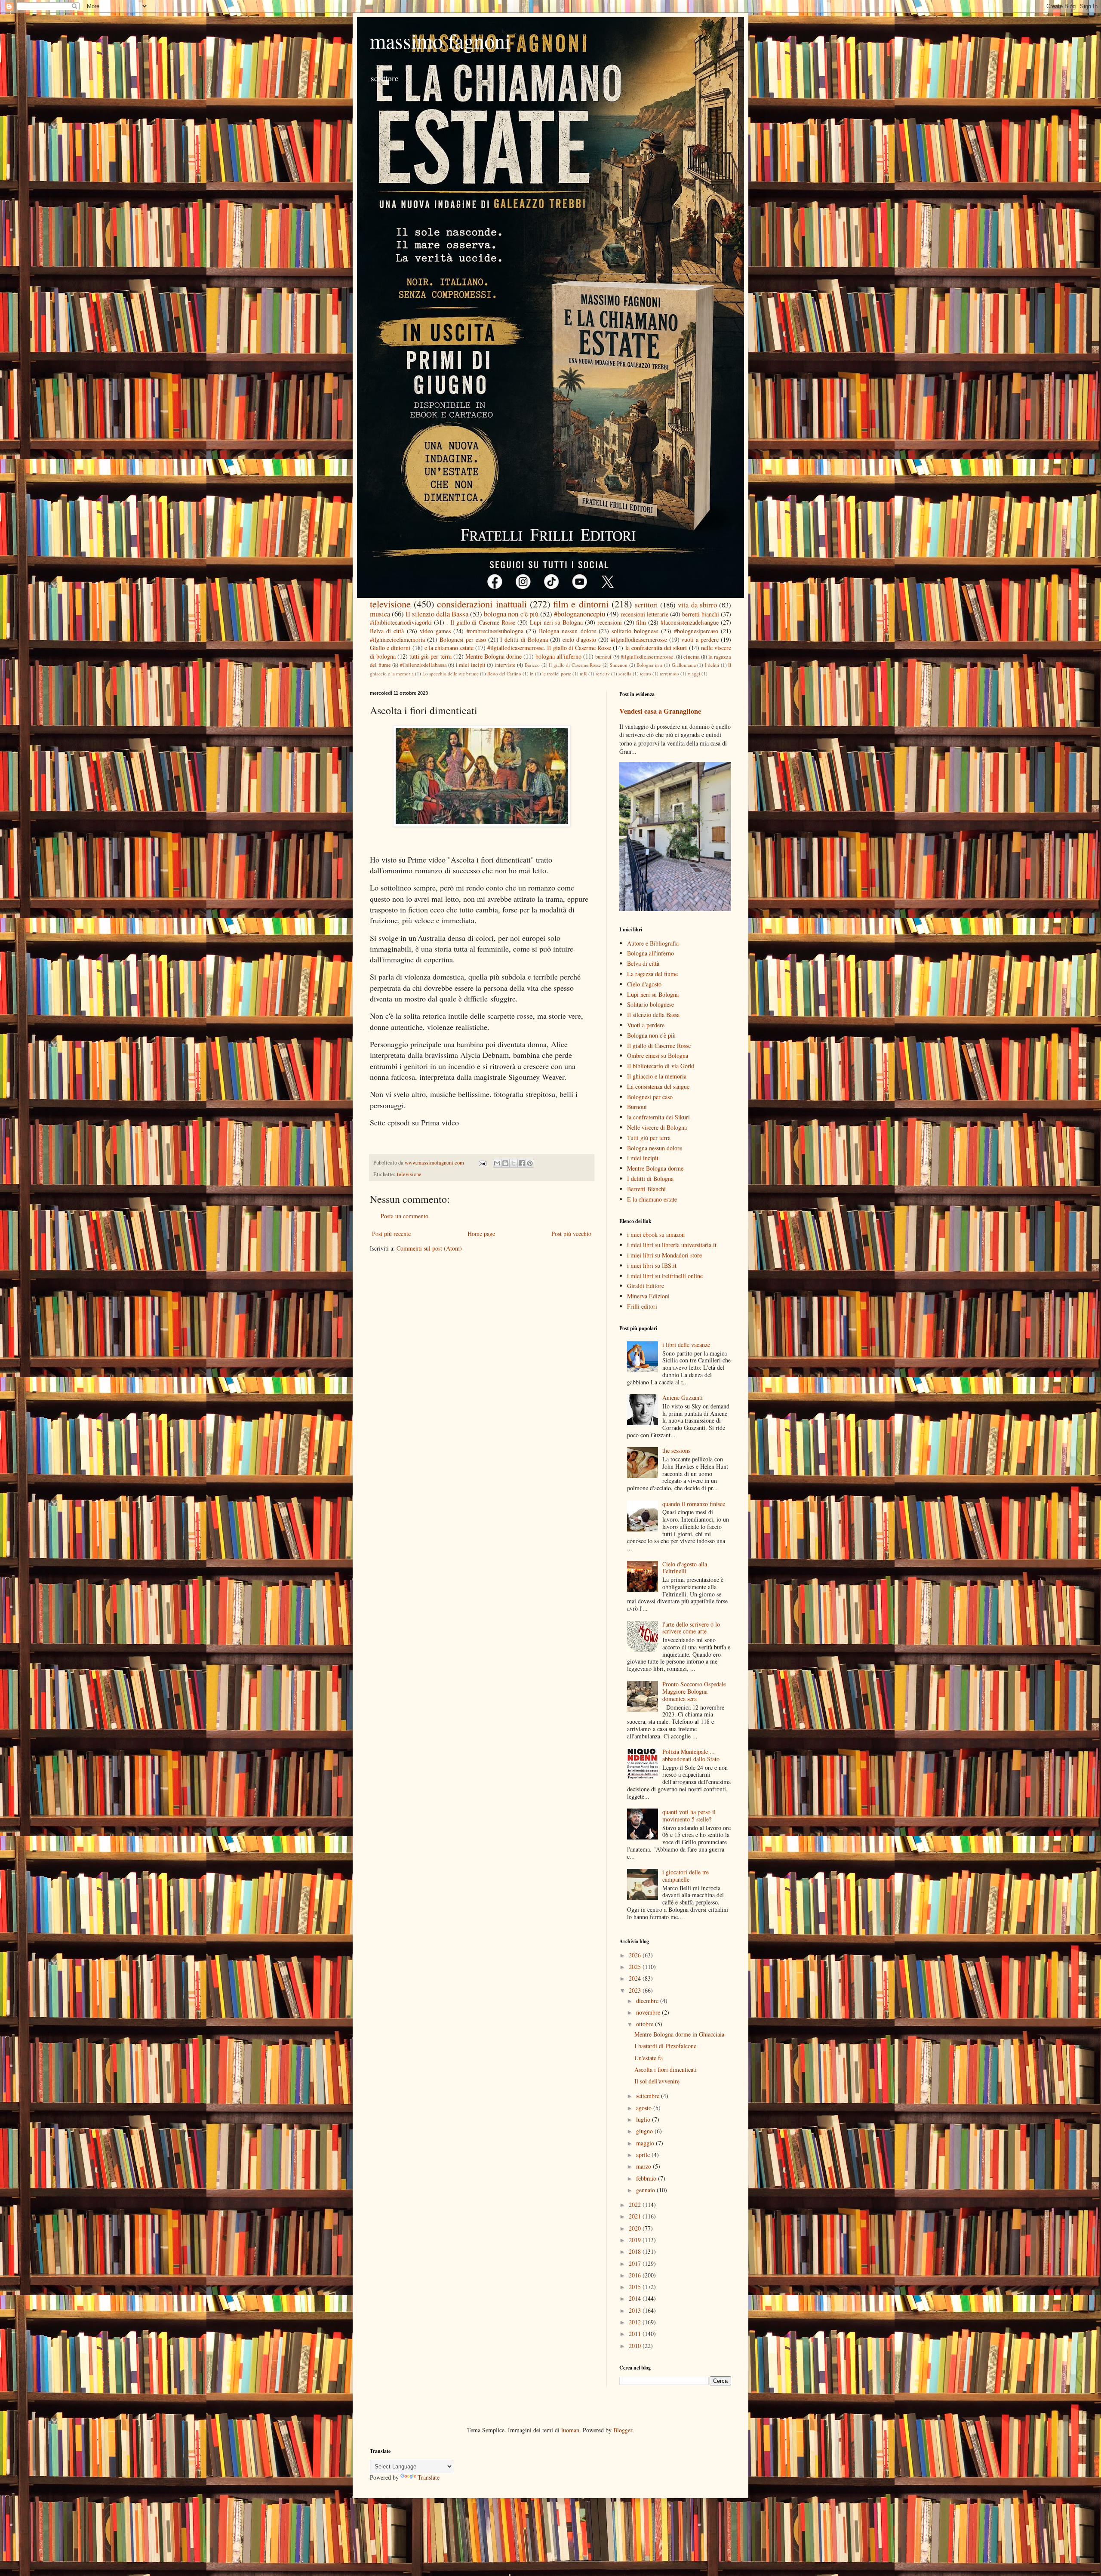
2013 (636, 2310)
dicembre (648, 2001)
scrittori (646, 605)
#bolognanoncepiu (580, 614)
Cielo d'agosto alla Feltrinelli (685, 1568)
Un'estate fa (649, 2058)
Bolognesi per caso (463, 639)
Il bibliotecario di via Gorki (661, 1066)
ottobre (646, 2024)
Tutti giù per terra (649, 1138)
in (532, 673)
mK (583, 673)
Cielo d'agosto (644, 984)
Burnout (637, 1107)
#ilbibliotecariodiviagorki (401, 622)
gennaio (646, 2190)
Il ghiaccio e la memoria (657, 1076)
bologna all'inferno (558, 656)
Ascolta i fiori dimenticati (666, 2069)
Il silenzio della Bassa (437, 614)
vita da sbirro (697, 605)
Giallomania (684, 665)
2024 (636, 1978)
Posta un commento (404, 1216)
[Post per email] (482, 1163)
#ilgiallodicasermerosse (639, 639)
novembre (649, 2012)
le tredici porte (557, 673)
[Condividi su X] (514, 1163)
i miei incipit (471, 665)
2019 (636, 2240)
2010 (636, 2346)
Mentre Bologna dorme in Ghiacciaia (679, 2034)
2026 (636, 1955)
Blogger (623, 2430)
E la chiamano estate (652, 1199)
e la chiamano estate (449, 648)
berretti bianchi (701, 614)
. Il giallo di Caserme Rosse (481, 622)
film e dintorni (581, 604)
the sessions (676, 1450)
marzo (644, 2166)
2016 (636, 2275)
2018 (636, 2251)
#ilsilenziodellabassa (423, 665)
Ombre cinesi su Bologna (658, 1055)
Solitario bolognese (650, 1004)
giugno (645, 2131)
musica (380, 614)
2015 (636, 2287)
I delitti (712, 665)
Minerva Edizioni (648, 1296)
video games (435, 631)
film (641, 622)
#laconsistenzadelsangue (690, 622)
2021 (636, 2216)
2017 (636, 2263)
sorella (625, 673)
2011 (636, 2334)
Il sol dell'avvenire (657, 2081)
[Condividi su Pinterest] (530, 1163)
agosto (645, 2108)
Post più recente (391, 1234)
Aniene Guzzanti (683, 1397)
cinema (692, 657)
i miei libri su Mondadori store (664, 1255)
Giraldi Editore (646, 1286)
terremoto (669, 673)
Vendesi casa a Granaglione (660, 711)
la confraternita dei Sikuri (658, 1117)
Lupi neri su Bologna (556, 622)
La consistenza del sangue (658, 1086)
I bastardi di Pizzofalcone (665, 2046)
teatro (646, 673)
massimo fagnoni (440, 40)
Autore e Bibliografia (653, 943)
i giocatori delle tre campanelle (686, 1876)
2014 (636, 2298)
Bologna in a (649, 665)
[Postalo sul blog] (505, 1163)
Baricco (532, 665)
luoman (570, 2430)
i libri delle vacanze (686, 1345)
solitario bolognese (635, 631)
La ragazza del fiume (652, 974)
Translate (429, 2477)
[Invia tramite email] (497, 1163)
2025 (636, 1967)
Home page (481, 1234)
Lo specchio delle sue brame (451, 673)
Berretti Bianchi (646, 1189)
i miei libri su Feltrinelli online (665, 1276)
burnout (603, 657)
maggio (646, 2143)
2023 (636, 1990)
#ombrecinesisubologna (495, 631)
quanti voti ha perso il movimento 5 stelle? (689, 1815)
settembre (649, 2096)
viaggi (694, 673)
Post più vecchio (571, 1234)
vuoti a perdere (700, 639)
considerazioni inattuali (482, 604)
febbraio (647, 2178)
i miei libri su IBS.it (652, 1265)
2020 (636, 2228)
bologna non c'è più (511, 614)
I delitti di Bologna (524, 639)
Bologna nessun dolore (567, 631)
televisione (390, 604)
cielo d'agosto (579, 639)
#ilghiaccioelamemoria (397, 639)
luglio (644, 2119)
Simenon (619, 665)
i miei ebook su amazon (656, 1234)
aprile (644, 2155)
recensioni (610, 622)
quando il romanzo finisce (694, 1504)
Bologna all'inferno (650, 953)
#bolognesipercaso (696, 631)
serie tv (603, 673)
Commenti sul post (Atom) (429, 1248)
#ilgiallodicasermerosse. (648, 657)
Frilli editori (642, 1306)
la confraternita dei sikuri (656, 648)
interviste (505, 665)
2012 (636, 2322)
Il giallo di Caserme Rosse (575, 665)
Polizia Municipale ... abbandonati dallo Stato (691, 1755)
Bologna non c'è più (651, 1035)
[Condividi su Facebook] (522, 1163)
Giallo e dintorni (390, 648)
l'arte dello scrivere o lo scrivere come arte (691, 1628)
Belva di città (387, 631)
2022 (636, 2205)
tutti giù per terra (430, 656)
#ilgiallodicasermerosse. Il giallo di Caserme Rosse (549, 648)
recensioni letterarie (644, 614)
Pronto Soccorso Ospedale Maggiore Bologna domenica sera (694, 1691)
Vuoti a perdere (646, 1025)
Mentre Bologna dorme (494, 656)
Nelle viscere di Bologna (657, 1127)
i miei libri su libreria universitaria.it (672, 1245)
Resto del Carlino (504, 673)
